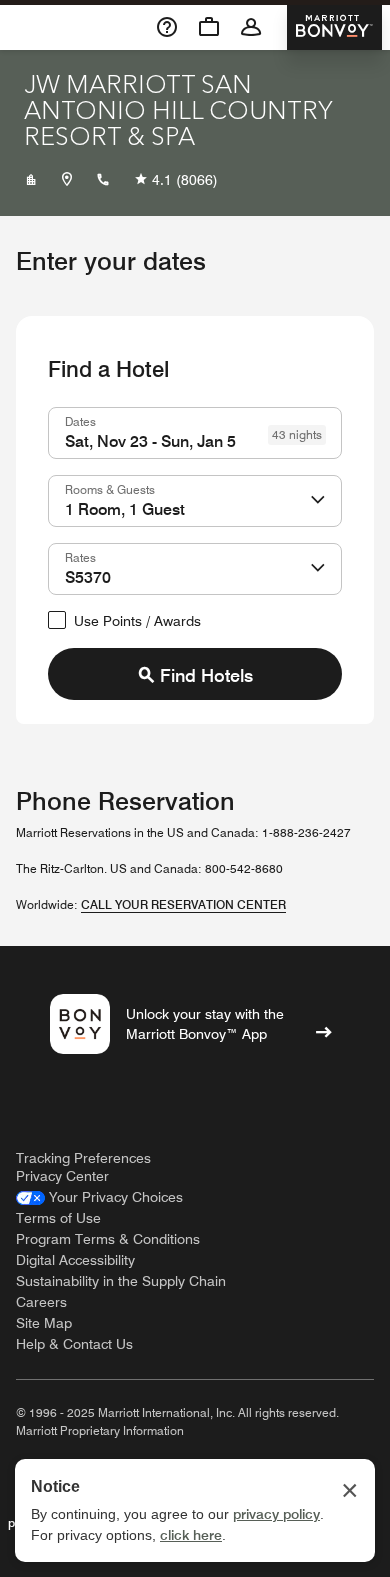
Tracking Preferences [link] (83, 1158)
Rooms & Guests (110, 489)
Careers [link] (41, 1302)
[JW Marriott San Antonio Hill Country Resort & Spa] (31, 180)
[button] (318, 501)
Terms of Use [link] (58, 1218)
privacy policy (276, 1514)
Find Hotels (206, 675)
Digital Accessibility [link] (75, 1260)
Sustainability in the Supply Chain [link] (121, 1281)
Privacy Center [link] (62, 1176)
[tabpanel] (195, 553)
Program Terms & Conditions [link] (108, 1239)
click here (191, 1535)
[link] (99, 1197)
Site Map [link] (44, 1323)
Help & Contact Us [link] (74, 1344)
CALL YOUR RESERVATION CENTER (183, 904)
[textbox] (195, 433)
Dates (80, 421)
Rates (80, 557)
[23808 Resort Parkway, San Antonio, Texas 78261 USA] (67, 180)
